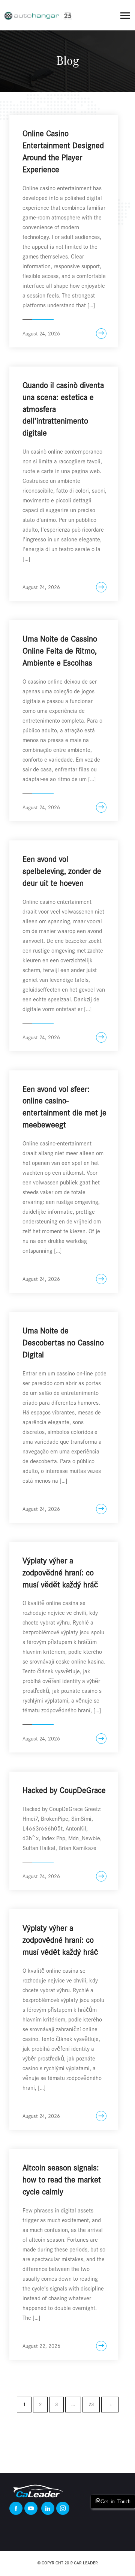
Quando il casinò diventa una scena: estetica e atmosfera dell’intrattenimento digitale (63, 409)
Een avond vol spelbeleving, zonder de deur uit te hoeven (62, 871)
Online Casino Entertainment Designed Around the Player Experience (63, 152)
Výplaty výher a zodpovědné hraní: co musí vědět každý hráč (60, 1573)
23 (91, 2404)
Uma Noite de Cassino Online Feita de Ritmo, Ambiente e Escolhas (60, 651)
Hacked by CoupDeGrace (64, 1790)
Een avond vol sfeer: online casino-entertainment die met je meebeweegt (64, 1107)
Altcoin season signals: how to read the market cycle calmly (62, 2180)
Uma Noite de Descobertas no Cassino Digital (63, 1343)
